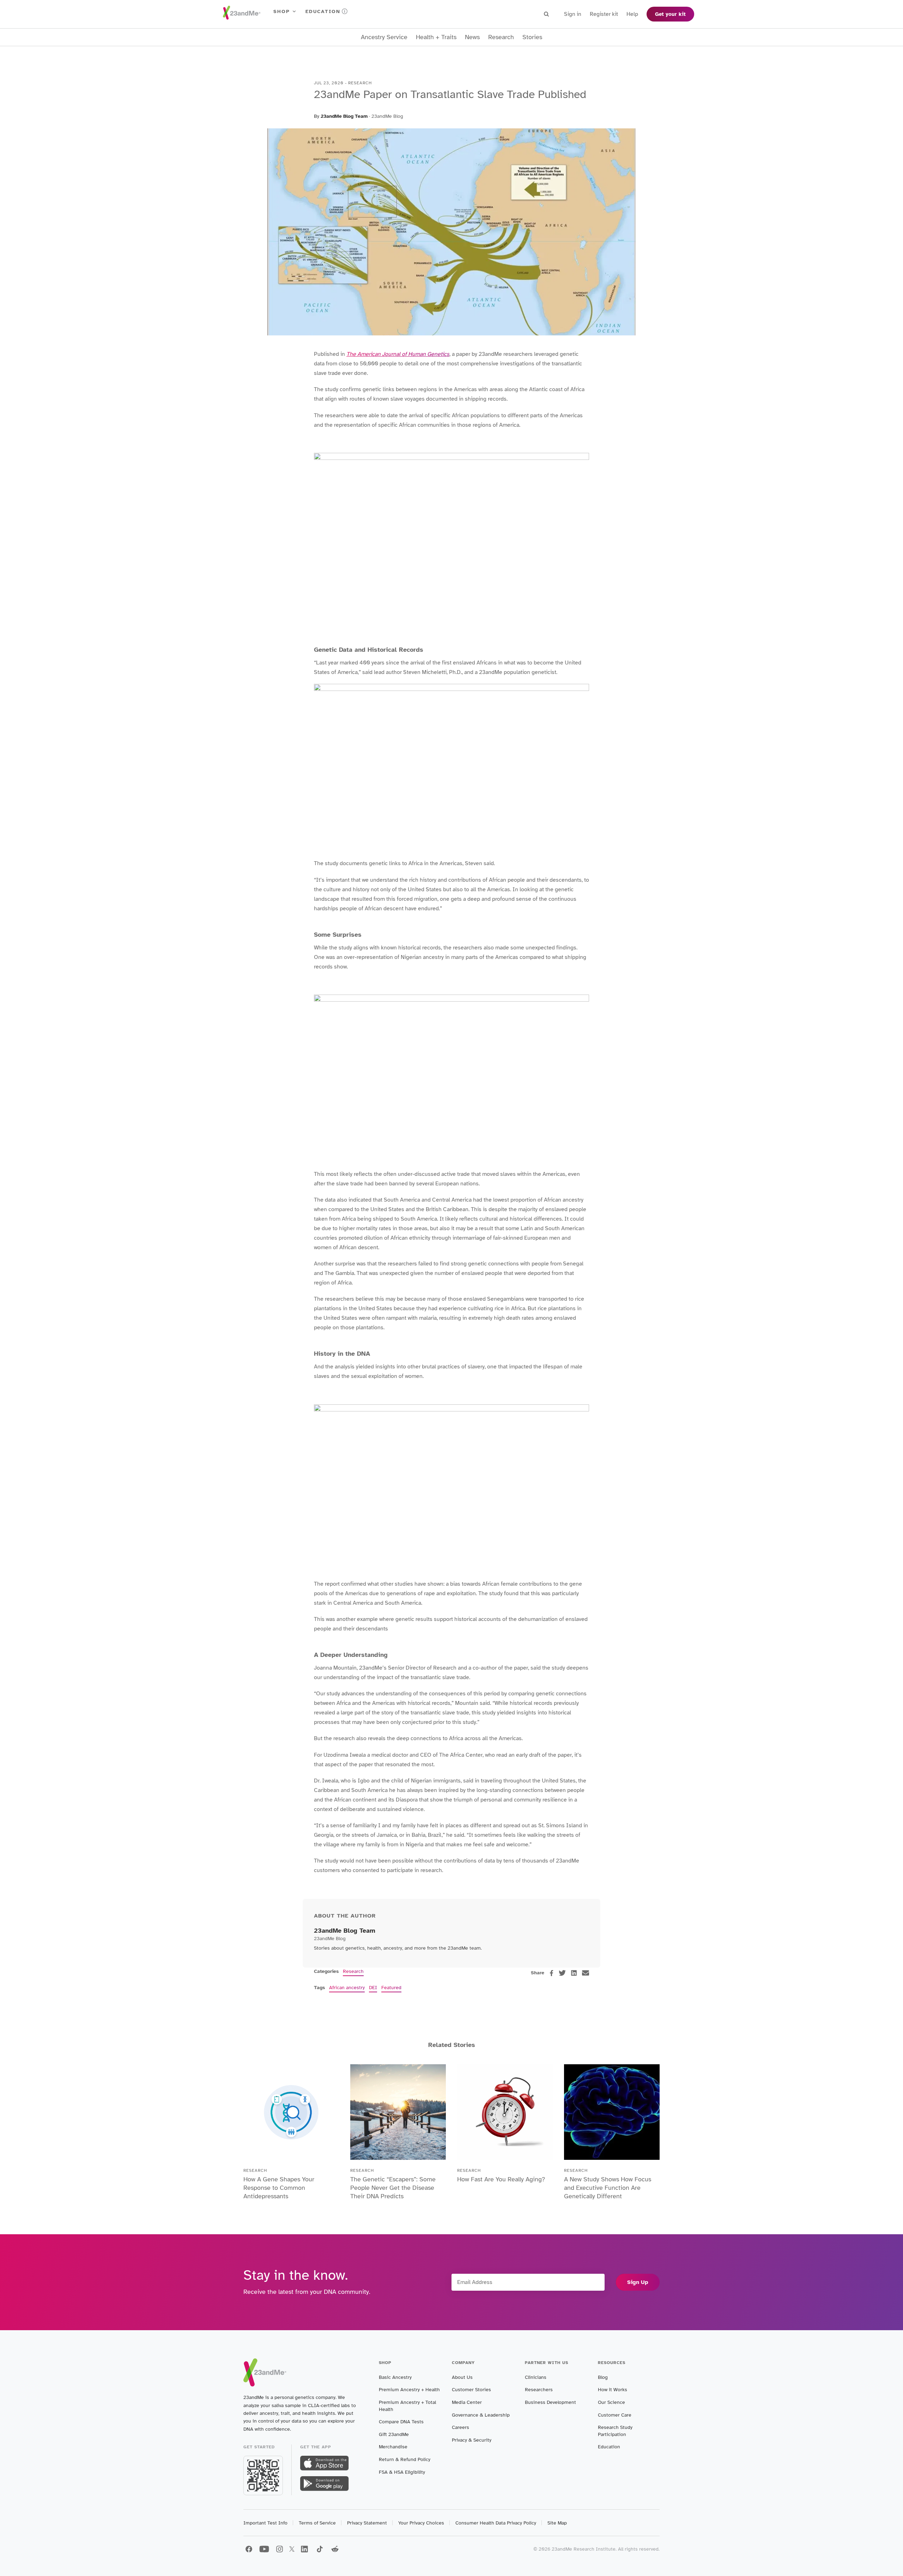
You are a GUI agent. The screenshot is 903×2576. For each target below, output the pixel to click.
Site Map (557, 2523)
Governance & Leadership (481, 2415)
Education (323, 11)
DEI (373, 1988)
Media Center (467, 2402)
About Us (462, 2377)
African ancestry (347, 1988)
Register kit (604, 14)
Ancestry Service (384, 37)
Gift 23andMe (394, 2434)
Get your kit (670, 14)
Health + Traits (436, 37)
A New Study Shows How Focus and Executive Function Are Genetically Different (608, 2188)
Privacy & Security (472, 2440)
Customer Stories (471, 2390)
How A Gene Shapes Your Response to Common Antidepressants (279, 2188)
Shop (282, 11)
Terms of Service (317, 2523)
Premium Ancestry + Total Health (407, 2406)
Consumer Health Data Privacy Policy (496, 2523)
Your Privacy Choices (421, 2523)
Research (501, 37)
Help (632, 14)
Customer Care (615, 2415)
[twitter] (562, 1973)
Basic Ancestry (395, 2377)
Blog (603, 2377)
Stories (532, 37)
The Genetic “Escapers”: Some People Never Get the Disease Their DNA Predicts (393, 2188)
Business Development (550, 2402)
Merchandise (393, 2447)
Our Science (611, 2402)
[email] (586, 1973)
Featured (391, 1988)
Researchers (539, 2390)
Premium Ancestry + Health (409, 2390)
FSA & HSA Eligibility (402, 2472)
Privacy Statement (367, 2523)
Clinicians (536, 2377)
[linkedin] (574, 1973)
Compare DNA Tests (401, 2422)
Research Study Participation (615, 2431)
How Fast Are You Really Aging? (501, 2179)
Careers (460, 2427)
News (472, 37)
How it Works (613, 2390)
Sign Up (638, 2282)
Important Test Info (265, 2523)
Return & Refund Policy (405, 2459)
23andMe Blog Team (344, 116)
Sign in (573, 14)
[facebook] (552, 1973)
